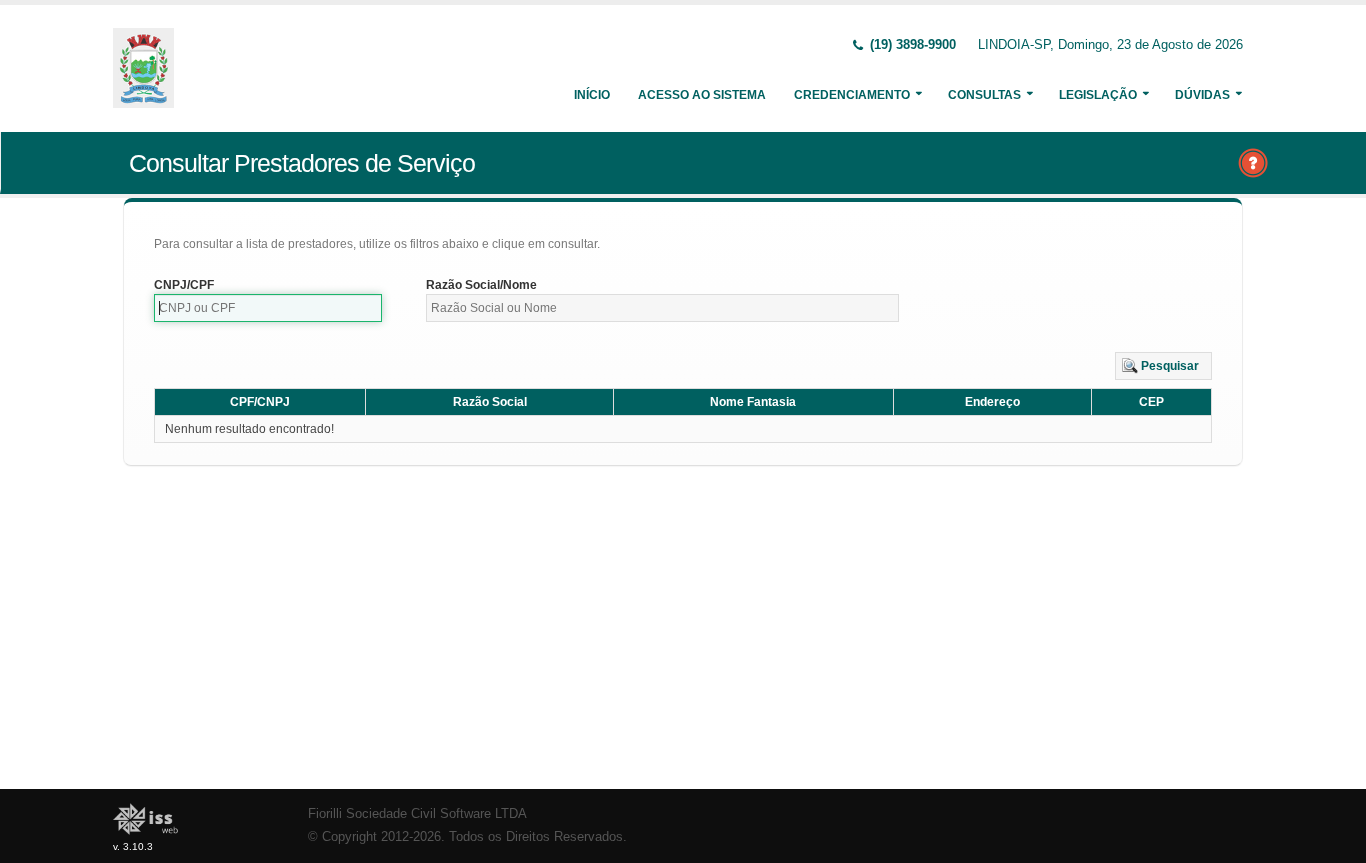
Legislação (1098, 95)
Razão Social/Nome (481, 285)
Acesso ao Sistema (702, 95)
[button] (1163, 366)
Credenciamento (852, 95)
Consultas (984, 95)
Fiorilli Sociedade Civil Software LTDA (417, 814)
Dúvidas (1202, 95)
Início (592, 95)
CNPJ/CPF (184, 285)
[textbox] (268, 308)
